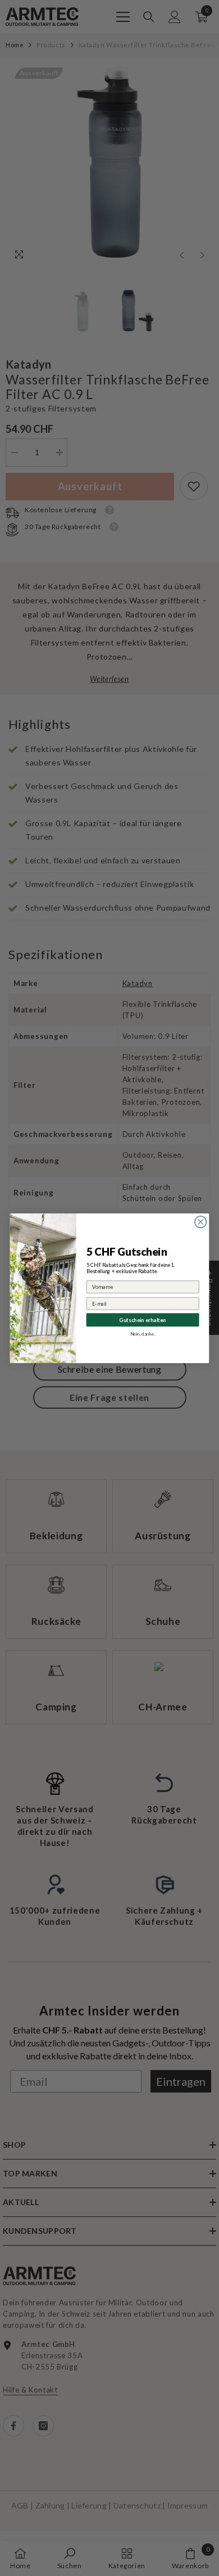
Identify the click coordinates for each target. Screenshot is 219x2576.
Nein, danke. (143, 1333)
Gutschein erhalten (142, 1319)
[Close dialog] (201, 1222)
